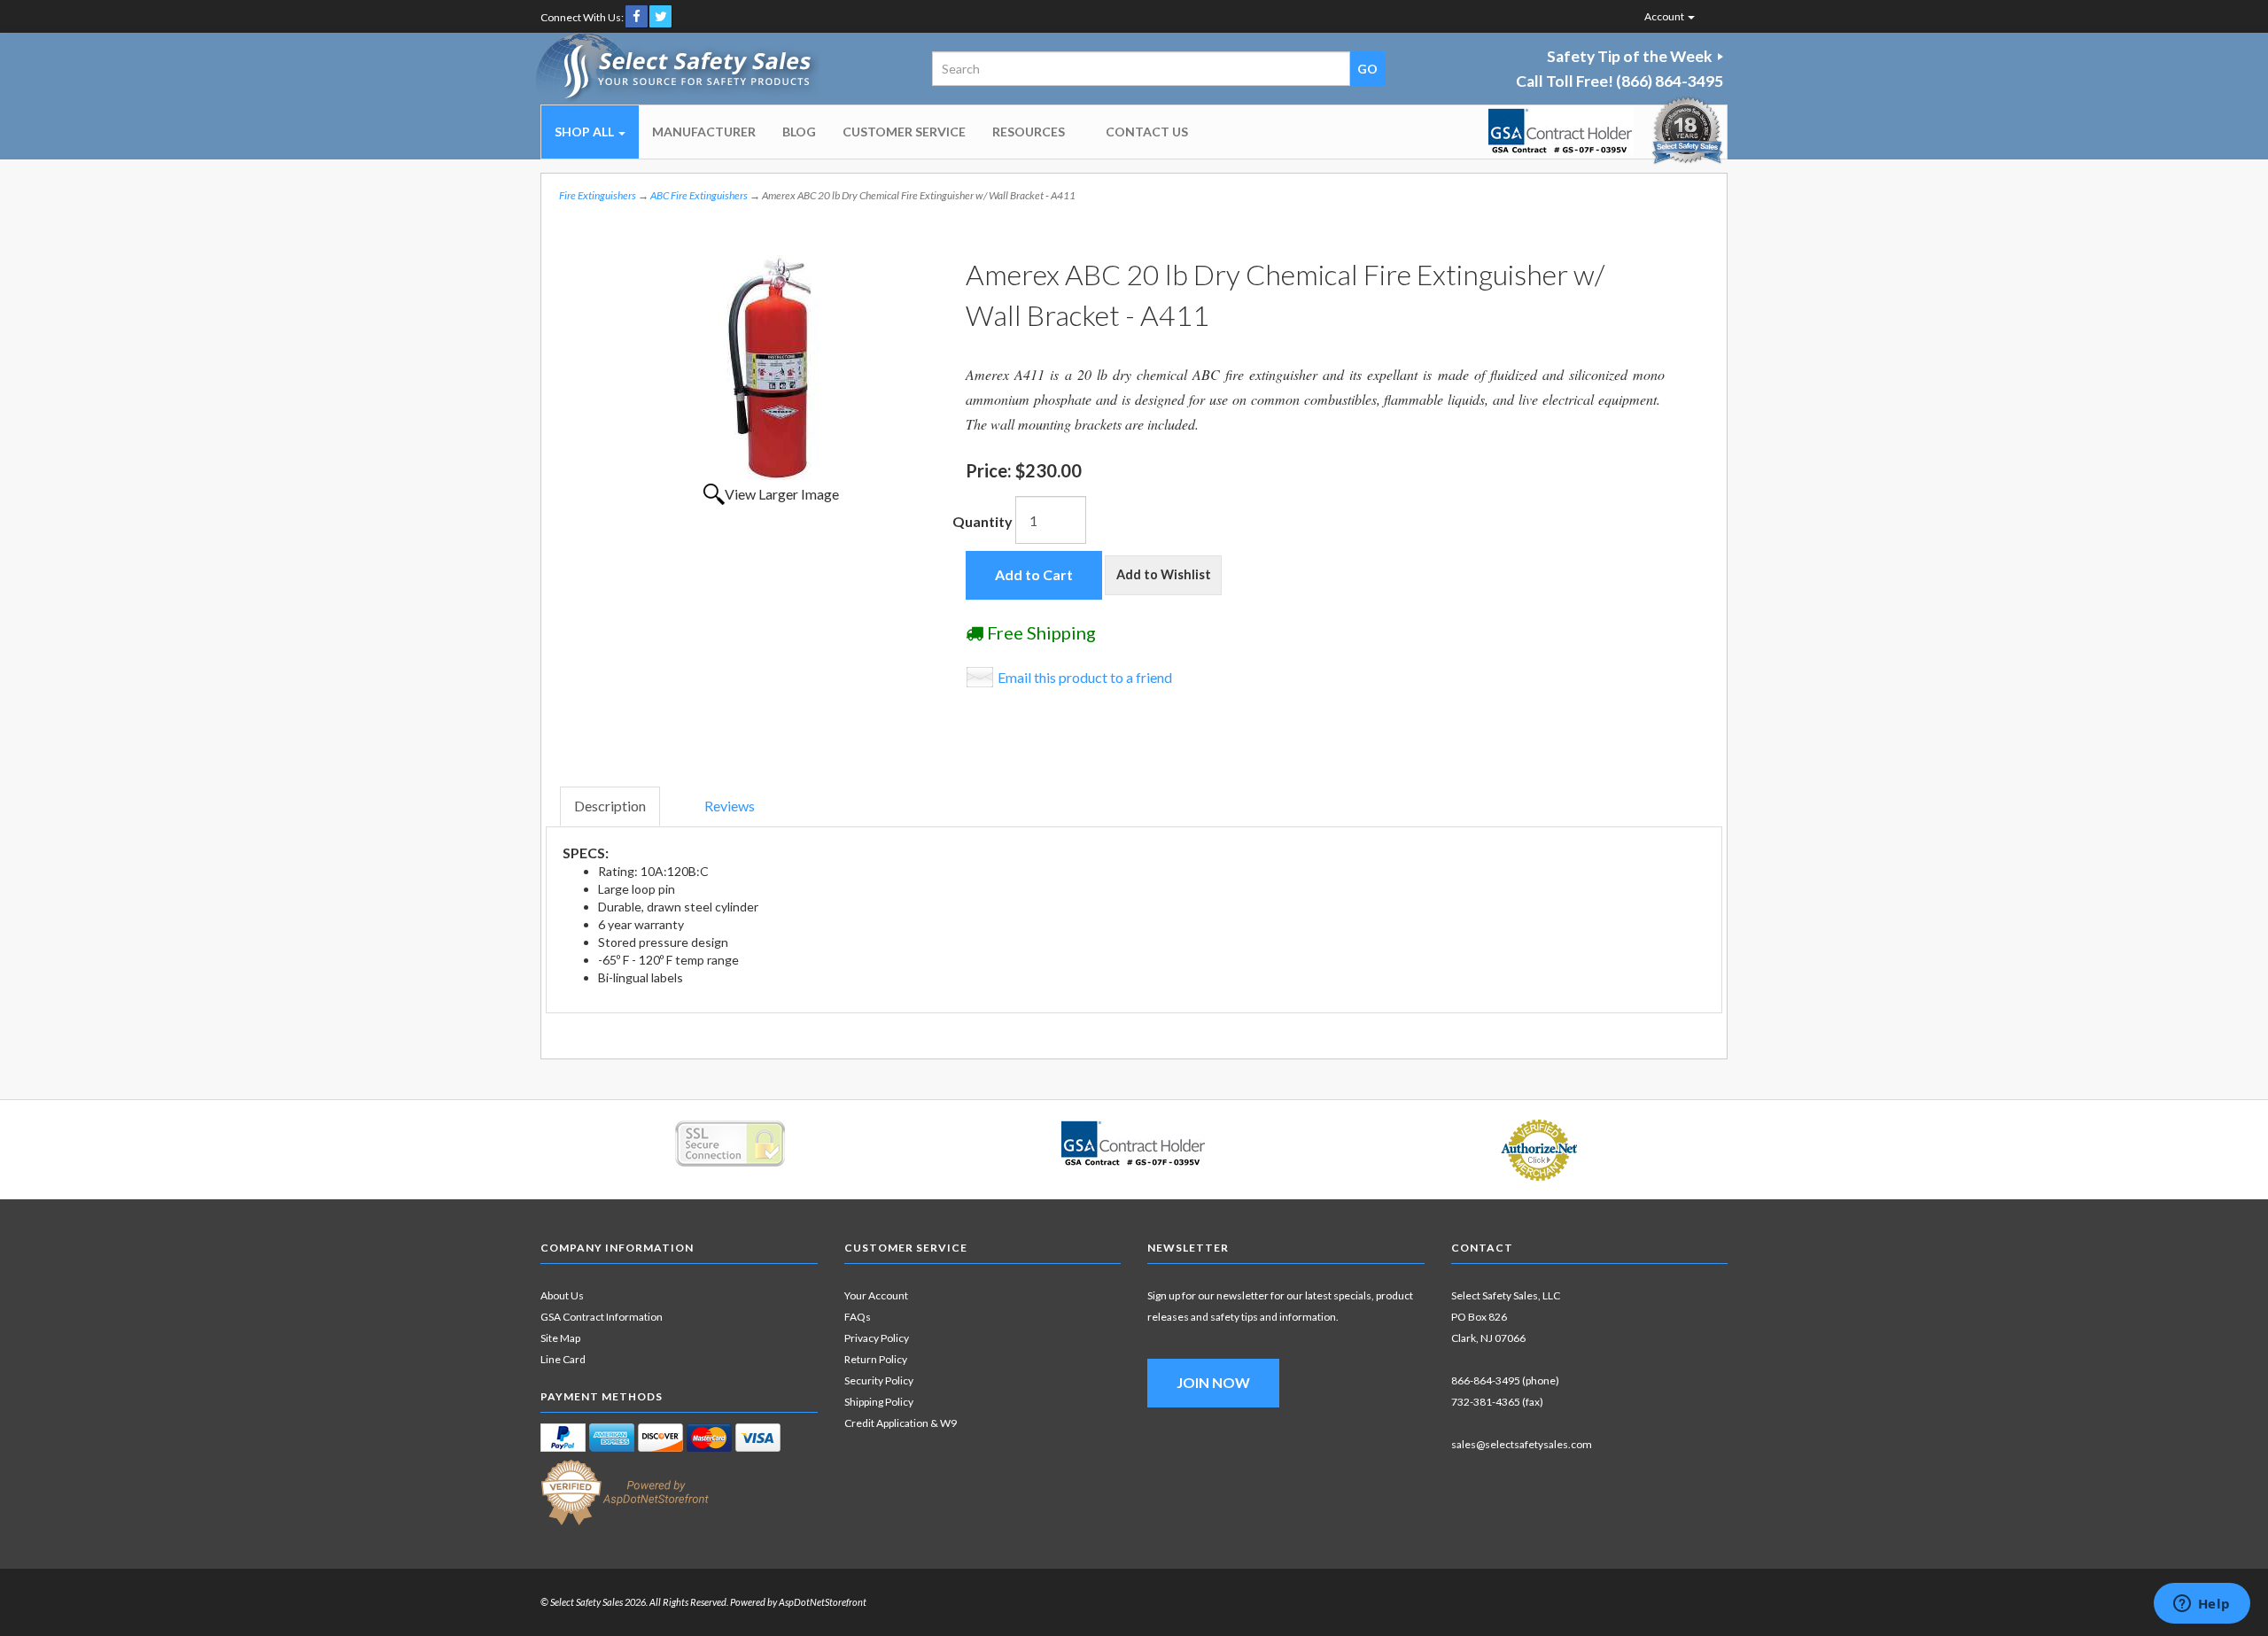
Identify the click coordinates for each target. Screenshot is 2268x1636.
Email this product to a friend (1085, 677)
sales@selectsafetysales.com (1522, 1444)
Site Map (560, 1338)
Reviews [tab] (730, 806)
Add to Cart (1034, 574)
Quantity (983, 521)
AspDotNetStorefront (823, 1602)
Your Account (876, 1295)
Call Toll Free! (1619, 81)
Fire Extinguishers (598, 195)
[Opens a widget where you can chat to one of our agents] (2202, 1605)
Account (1665, 16)
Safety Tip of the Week (1630, 56)
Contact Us (1147, 132)
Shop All (586, 132)
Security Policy (879, 1380)
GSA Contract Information (602, 1317)
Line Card (563, 1359)
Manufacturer (704, 132)
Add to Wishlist (1164, 574)
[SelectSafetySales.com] (679, 69)
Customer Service (904, 132)
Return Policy (876, 1359)
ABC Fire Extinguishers (699, 195)
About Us (562, 1295)
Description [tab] (610, 806)
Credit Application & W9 (901, 1423)
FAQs (858, 1317)
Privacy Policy (877, 1338)
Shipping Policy (879, 1402)
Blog (799, 132)
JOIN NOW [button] (1213, 1382)
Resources (1029, 132)
